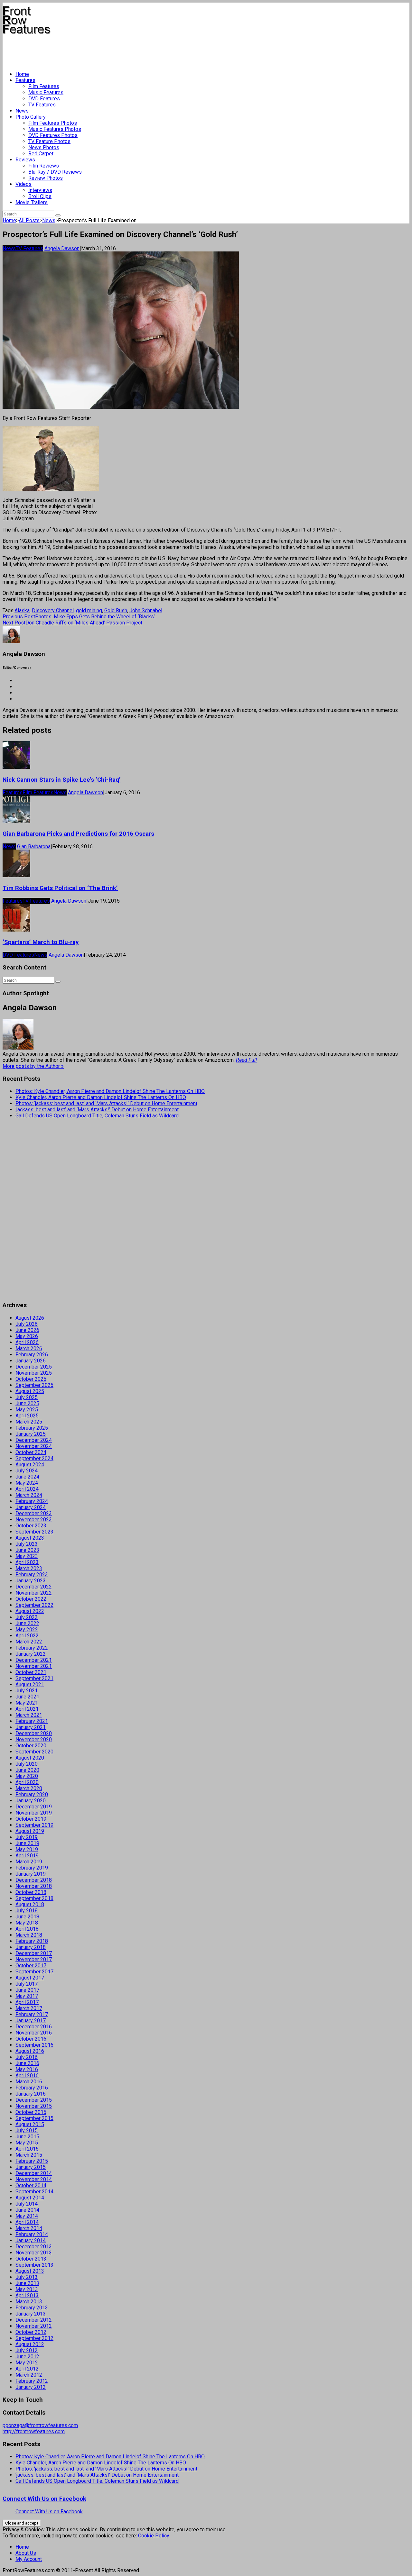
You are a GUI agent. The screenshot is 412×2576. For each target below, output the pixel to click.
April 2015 (27, 2149)
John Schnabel (146, 610)
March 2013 (29, 2302)
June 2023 (27, 1550)
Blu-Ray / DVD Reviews (55, 172)
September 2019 (34, 1825)
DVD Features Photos (53, 135)
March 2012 (29, 2375)
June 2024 (27, 1477)
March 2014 (29, 2228)
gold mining (89, 610)
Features (25, 80)
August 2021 (30, 1684)
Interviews (40, 190)
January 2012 (31, 2387)
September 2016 (34, 2045)
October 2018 (31, 1892)
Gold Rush (116, 610)
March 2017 (29, 2008)
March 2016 (29, 2082)
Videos (23, 184)
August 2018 (30, 1904)
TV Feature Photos (49, 141)
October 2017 (31, 1966)
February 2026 (32, 1355)
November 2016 (34, 2033)
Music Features (46, 92)
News (22, 111)
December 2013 (34, 2247)
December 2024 (34, 1440)
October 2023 (31, 1526)
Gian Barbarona (34, 847)
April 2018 (27, 1929)
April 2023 (27, 1562)
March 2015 (29, 2155)
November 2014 (34, 2179)
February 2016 (32, 2088)
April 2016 (27, 2075)
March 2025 (29, 1422)
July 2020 (27, 1764)
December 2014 (34, 2173)
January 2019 (31, 1874)
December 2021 (34, 1660)
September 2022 (34, 1605)
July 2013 (27, 2277)
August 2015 (30, 2124)
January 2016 (31, 2094)
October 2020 (31, 1746)
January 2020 (31, 1801)
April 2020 (27, 1782)
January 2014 (31, 2240)
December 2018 (34, 1880)
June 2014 (27, 2210)
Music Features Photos (55, 129)
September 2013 (34, 2265)
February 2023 (32, 1575)
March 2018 (29, 1935)
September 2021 (34, 1678)
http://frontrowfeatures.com (34, 2431)
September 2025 (34, 1385)
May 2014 (27, 2216)
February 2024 (32, 1501)
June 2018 (27, 1917)
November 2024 (34, 1446)
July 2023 (27, 1544)
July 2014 (27, 2204)
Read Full (246, 1060)
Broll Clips (40, 196)
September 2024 (34, 1458)
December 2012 (34, 2320)
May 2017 (27, 1996)
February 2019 (32, 1868)
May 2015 (27, 2143)
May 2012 (27, 2363)
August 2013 (30, 2271)
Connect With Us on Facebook (44, 2499)
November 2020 (34, 1739)
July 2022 (27, 1617)
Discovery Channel (53, 610)
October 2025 (31, 1379)
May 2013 (27, 2289)
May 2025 (27, 1410)
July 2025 (27, 1397)
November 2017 (34, 1959)
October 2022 (31, 1599)
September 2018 (34, 1898)
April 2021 (27, 1709)
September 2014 (34, 2192)
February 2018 (32, 1941)
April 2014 (27, 2222)
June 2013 (27, 2283)
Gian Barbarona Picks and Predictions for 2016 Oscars (78, 834)
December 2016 (34, 2027)
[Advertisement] (120, 50)
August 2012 (30, 2344)
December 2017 (34, 1953)
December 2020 (34, 1733)
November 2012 (34, 2326)
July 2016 (27, 2057)
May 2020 (27, 1776)
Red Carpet (41, 154)
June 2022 (27, 1623)
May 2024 (27, 1483)
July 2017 (27, 1984)
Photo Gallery (31, 117)
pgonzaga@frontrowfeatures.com (40, 2425)
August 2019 (30, 1831)
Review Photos (46, 178)
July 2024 (27, 1471)
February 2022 (32, 1648)
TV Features (42, 105)
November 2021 (34, 1666)
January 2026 (31, 1361)
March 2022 (29, 1642)
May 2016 (27, 2069)
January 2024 (31, 1507)
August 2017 (30, 1978)
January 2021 (31, 1727)
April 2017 (27, 2002)
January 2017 (31, 2021)
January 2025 (31, 1434)
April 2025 (27, 1416)
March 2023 (29, 1568)
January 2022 (31, 1654)
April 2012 (27, 2369)
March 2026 (29, 1348)
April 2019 (27, 1856)
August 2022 (30, 1611)
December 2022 (34, 1587)
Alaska (22, 610)
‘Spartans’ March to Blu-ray (41, 942)
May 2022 (27, 1629)
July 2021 (27, 1691)
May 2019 (27, 1849)
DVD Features (44, 99)
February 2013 (32, 2308)
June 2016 (27, 2063)
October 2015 (31, 2112)
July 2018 (27, 1911)
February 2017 (32, 2014)
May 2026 (27, 1336)
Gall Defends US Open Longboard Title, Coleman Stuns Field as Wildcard (97, 1116)
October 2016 (31, 2039)
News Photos (44, 147)
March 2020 (29, 1788)
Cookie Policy (154, 2536)
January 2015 (31, 2167)
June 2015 (27, 2137)
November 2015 (34, 2106)
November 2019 (34, 1813)
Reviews (25, 160)
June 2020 (27, 1770)
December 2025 (34, 1367)
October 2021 (31, 1672)
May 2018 (27, 1923)
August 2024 (30, 1465)
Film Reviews (44, 166)
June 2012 (27, 2357)
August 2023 (30, 1538)
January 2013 (31, 2314)
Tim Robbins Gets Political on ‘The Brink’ (60, 888)
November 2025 (34, 1373)
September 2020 (34, 1752)
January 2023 (31, 1581)
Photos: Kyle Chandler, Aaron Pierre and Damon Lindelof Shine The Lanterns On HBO (110, 1091)
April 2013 (27, 2295)
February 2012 (32, 2381)
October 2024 (31, 1452)
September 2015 (34, 2118)
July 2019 (27, 1837)
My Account (29, 2559)
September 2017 (34, 1972)
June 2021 (27, 1697)
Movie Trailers (32, 202)
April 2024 (27, 1489)
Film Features (44, 86)
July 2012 (27, 2350)
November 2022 (34, 1593)
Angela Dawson (62, 248)
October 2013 (31, 2259)
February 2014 (32, 2234)
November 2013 (34, 2253)
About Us (26, 2553)
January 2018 (31, 1947)
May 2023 (27, 1556)
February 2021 (32, 1721)
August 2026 (30, 1318)
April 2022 (27, 1636)
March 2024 (29, 1495)
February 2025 (32, 1428)
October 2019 (31, 1819)
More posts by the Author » (33, 1066)
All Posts (29, 220)
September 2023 (34, 1532)
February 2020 (32, 1794)
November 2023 (34, 1520)
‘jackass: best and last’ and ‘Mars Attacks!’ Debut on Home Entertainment (97, 1110)
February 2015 (32, 2161)
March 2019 (29, 1862)
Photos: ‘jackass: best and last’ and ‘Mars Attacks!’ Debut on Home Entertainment (106, 1103)
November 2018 (34, 1886)
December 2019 (34, 1807)
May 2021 (27, 1703)
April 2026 (27, 1342)
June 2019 (27, 1843)
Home (22, 74)
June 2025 (27, 1403)
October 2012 (31, 2332)
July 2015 (27, 2130)
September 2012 (34, 2338)
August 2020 (30, 1758)
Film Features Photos (53, 123)
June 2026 (27, 1330)
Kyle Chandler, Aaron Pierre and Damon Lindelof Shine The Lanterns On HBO (101, 1097)
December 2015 (34, 2100)
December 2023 (34, 1513)
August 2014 (30, 2198)
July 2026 (27, 1324)
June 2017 (27, 1990)
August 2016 (30, 2051)
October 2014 (31, 2185)
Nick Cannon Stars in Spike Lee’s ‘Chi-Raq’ (62, 780)
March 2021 (29, 1715)
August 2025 (30, 1391)
